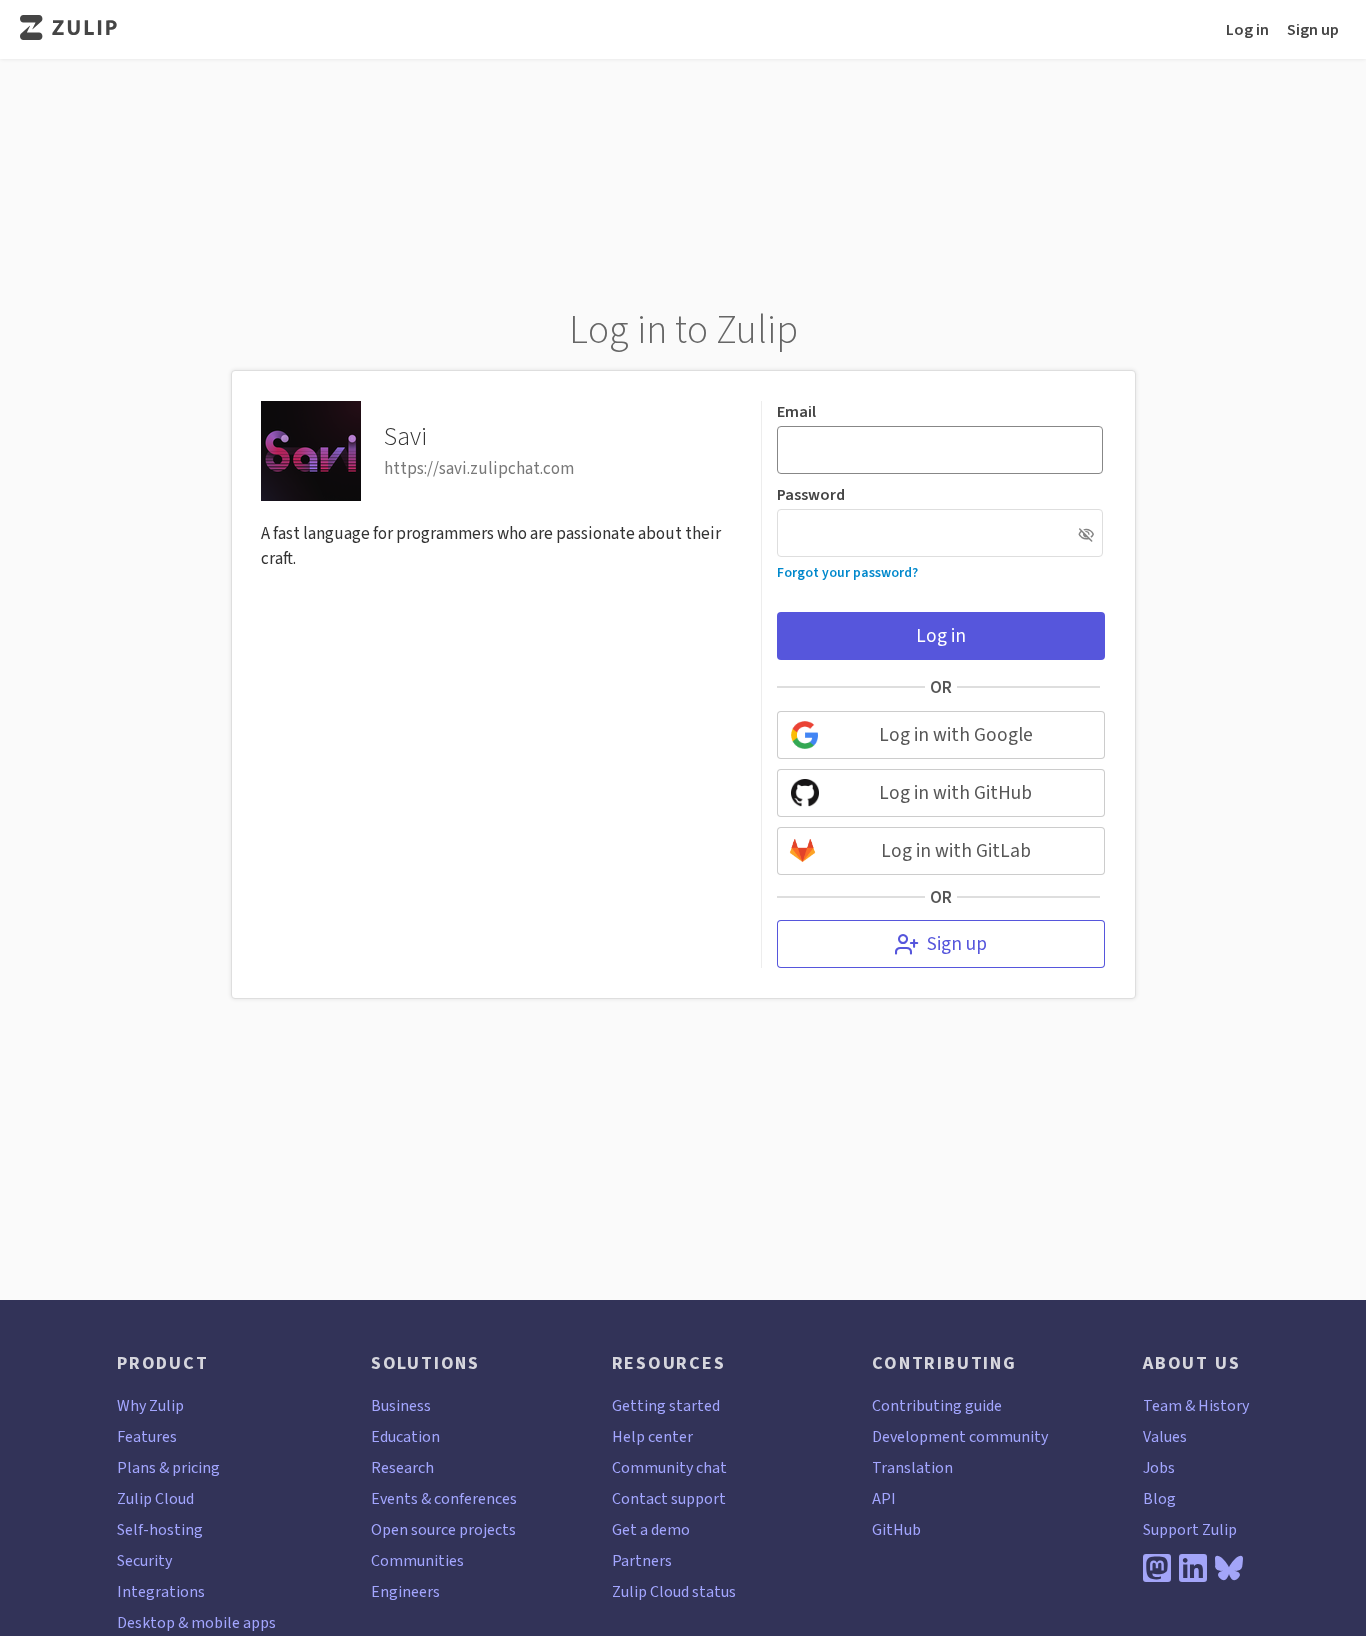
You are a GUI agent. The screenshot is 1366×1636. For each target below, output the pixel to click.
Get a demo (651, 1529)
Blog (1159, 1498)
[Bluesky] (1229, 1568)
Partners (642, 1560)
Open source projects (443, 1529)
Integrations (161, 1591)
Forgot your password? (847, 572)
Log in (1247, 29)
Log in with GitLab (956, 850)
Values (1165, 1436)
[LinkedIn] (1193, 1568)
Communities (417, 1560)
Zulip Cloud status (674, 1591)
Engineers (405, 1591)
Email (796, 412)
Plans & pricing (168, 1467)
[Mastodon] (1157, 1568)
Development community (960, 1436)
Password (811, 495)
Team (1162, 1405)
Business (401, 1405)
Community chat (669, 1467)
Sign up (1313, 29)
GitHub (896, 1529)
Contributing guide (937, 1405)
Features (147, 1436)
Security (144, 1560)
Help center (652, 1436)
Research (402, 1467)
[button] (1086, 534)
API (884, 1498)
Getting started (666, 1405)
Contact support (669, 1498)
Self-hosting (160, 1529)
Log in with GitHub (955, 792)
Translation (912, 1467)
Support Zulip (1190, 1529)
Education (405, 1436)
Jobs (1159, 1467)
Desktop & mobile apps (196, 1622)
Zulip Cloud (155, 1498)
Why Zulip (150, 1405)
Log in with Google (956, 734)
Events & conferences (444, 1498)
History (1223, 1405)
